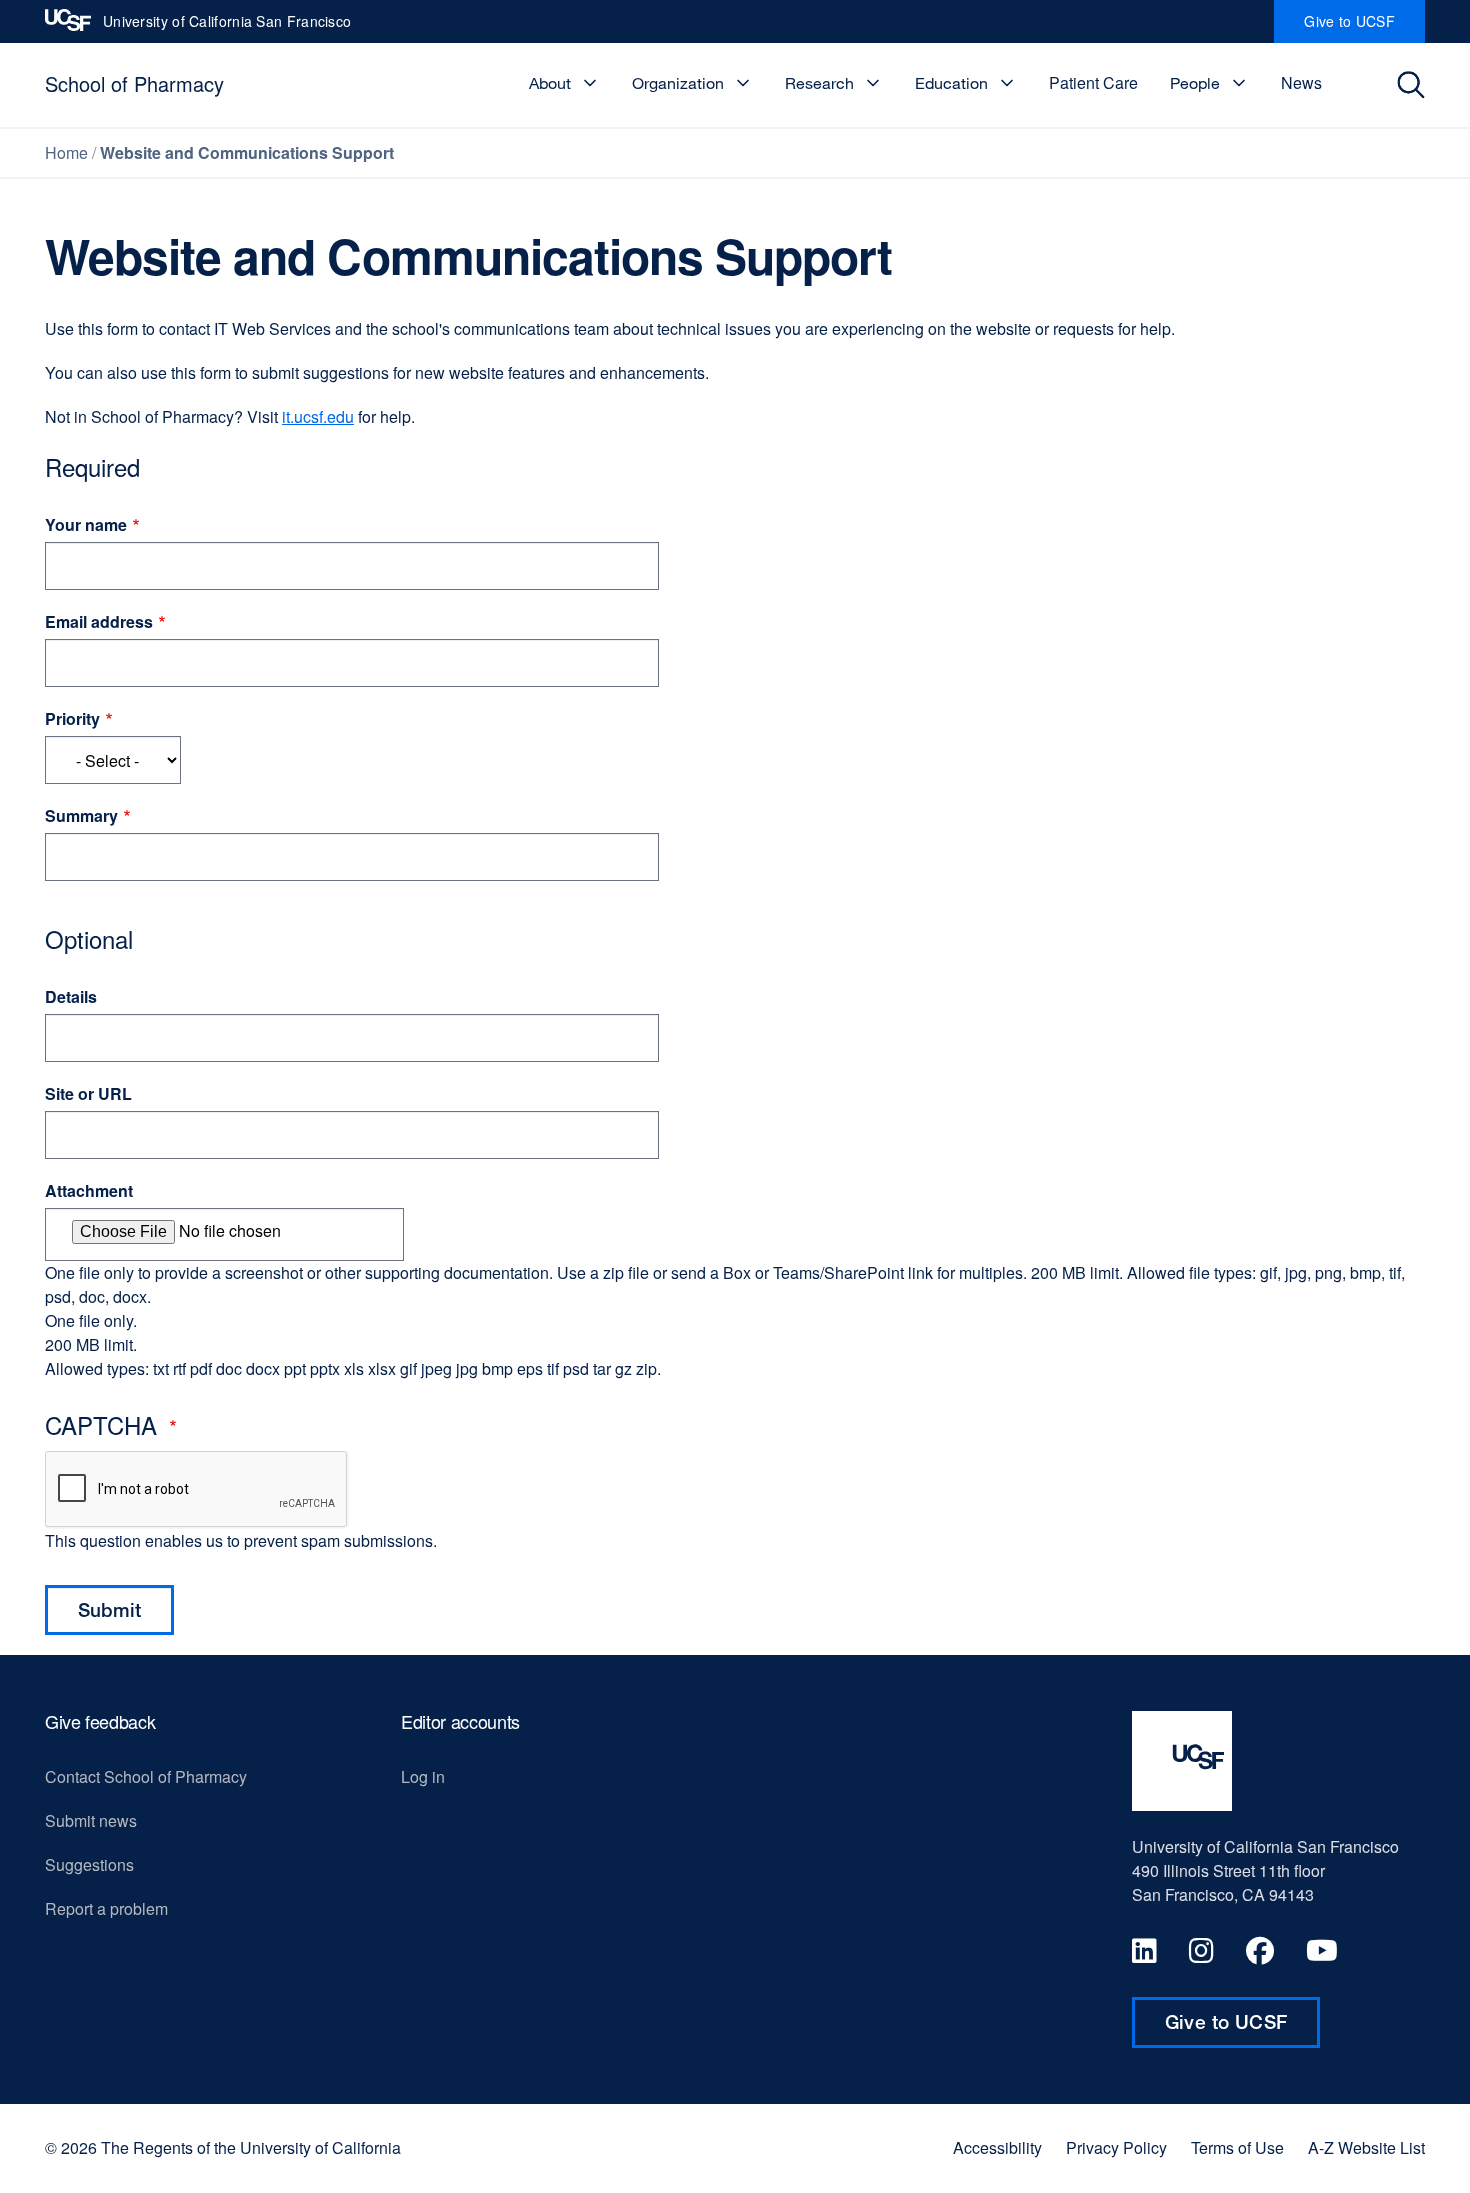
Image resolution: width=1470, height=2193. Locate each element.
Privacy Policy (1116, 2148)
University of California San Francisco (227, 27)
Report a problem (106, 1908)
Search (1416, 85)
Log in (423, 1776)
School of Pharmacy (134, 83)
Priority (72, 718)
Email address (99, 621)
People (1195, 83)
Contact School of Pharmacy (146, 1776)
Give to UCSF (1364, 27)
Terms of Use (1237, 2148)
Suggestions (89, 1864)
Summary (81, 815)
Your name (86, 524)
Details (71, 996)
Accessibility (997, 2148)
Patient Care (1093, 82)
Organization (678, 83)
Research (819, 83)
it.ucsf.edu (318, 416)
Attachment (89, 1190)
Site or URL (88, 1093)
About (550, 83)
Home (66, 152)
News (1301, 82)
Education (951, 83)
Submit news (91, 1820)
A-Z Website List (1366, 2148)
